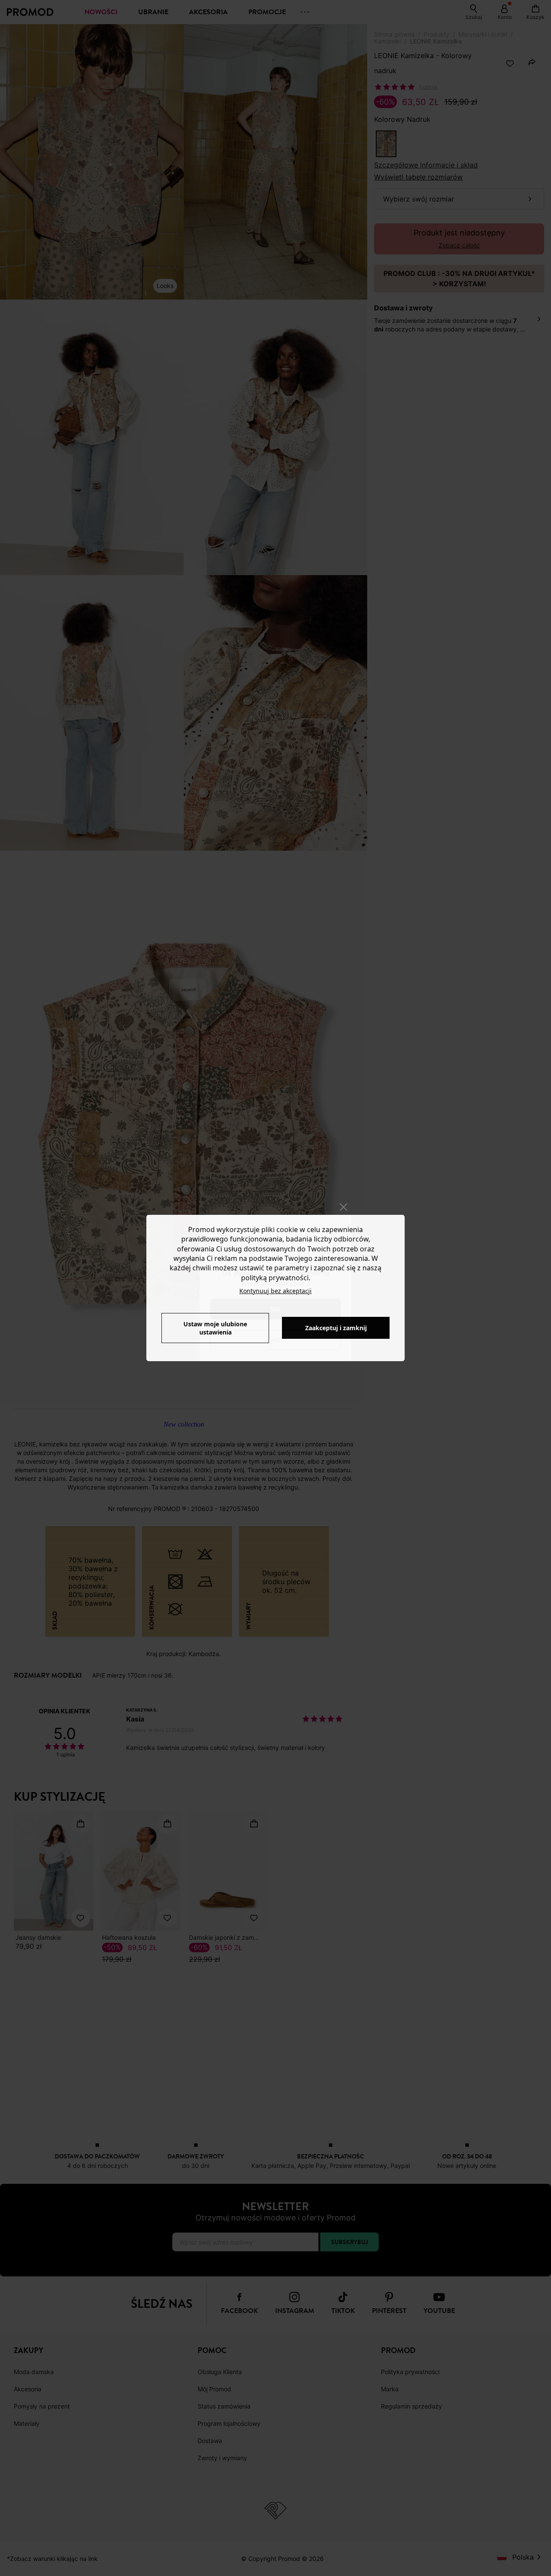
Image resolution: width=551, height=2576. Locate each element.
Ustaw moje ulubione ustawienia (215, 1328)
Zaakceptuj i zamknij (336, 1328)
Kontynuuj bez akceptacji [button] (275, 1291)
